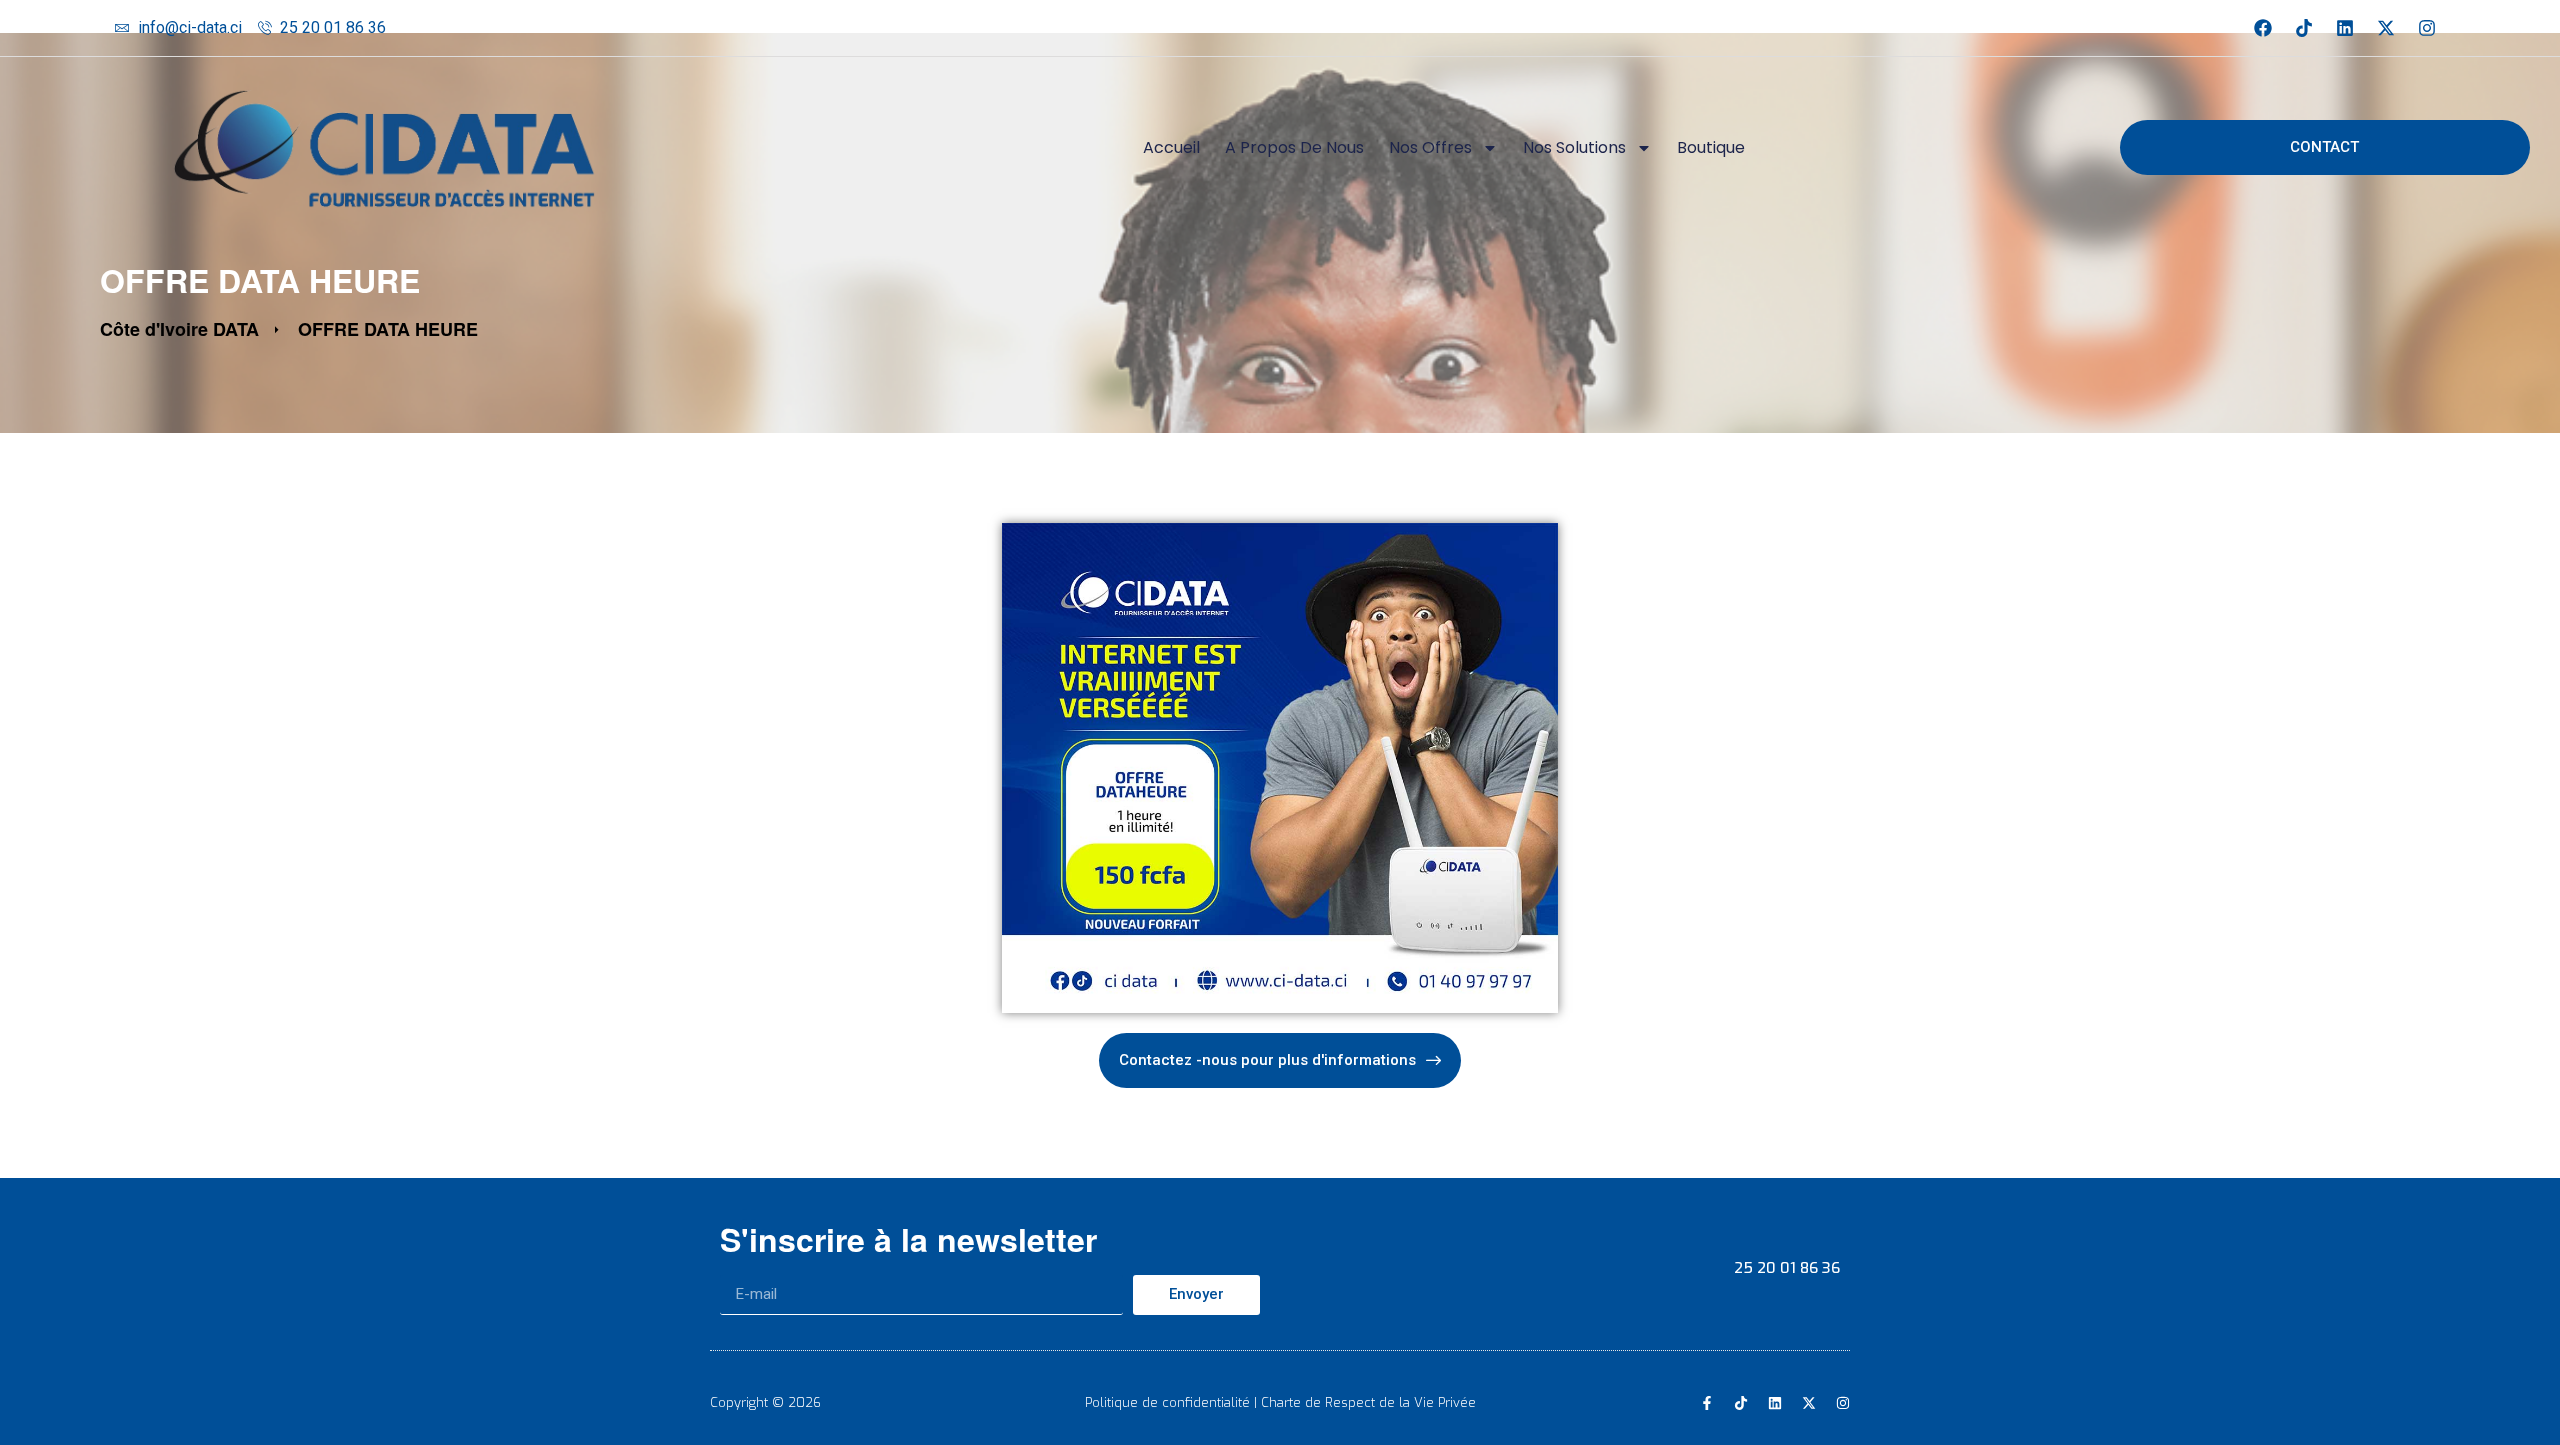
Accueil (1171, 147)
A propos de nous (1294, 147)
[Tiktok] (2304, 28)
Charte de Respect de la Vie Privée (1368, 1402)
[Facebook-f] (1707, 1403)
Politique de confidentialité (1167, 1402)
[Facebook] (2263, 28)
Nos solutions (1574, 147)
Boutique (1711, 147)
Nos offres (1430, 147)
